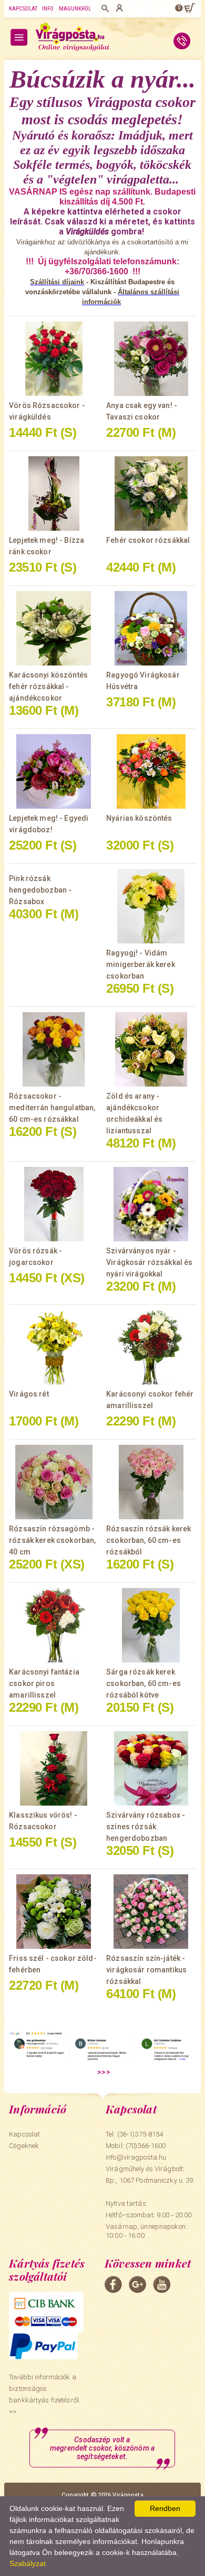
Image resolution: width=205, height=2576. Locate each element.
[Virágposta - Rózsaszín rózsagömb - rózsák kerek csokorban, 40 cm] (54, 1482)
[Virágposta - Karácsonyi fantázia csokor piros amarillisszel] (54, 1625)
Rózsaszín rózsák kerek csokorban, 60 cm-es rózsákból (148, 1540)
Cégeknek (24, 2146)
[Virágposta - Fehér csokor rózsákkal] (151, 493)
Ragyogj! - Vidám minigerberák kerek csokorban (141, 964)
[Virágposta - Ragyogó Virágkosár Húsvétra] (151, 628)
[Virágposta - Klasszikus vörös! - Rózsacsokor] (54, 1768)
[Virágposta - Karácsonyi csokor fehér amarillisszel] (151, 1347)
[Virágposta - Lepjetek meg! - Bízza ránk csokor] (54, 493)
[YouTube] (162, 2284)
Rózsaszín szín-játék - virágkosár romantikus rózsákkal (146, 1970)
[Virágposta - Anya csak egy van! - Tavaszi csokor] (151, 359)
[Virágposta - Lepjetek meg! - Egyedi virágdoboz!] (54, 771)
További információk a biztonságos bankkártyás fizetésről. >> (45, 2394)
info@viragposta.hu (136, 2157)
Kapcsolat (23, 9)
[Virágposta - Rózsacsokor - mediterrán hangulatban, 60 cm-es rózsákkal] (54, 1049)
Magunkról (75, 9)
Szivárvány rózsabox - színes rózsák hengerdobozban (146, 1827)
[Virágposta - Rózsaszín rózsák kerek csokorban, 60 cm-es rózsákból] (151, 1482)
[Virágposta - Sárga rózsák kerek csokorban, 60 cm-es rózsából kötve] (151, 1625)
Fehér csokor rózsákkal (148, 540)
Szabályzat (28, 2563)
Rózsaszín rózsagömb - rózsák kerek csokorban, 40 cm (52, 1540)
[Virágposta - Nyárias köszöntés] (151, 771)
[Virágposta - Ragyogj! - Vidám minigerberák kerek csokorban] (151, 906)
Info (48, 9)
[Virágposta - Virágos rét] (54, 1347)
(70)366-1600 (146, 2146)
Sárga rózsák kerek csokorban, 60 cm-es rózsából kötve (143, 1683)
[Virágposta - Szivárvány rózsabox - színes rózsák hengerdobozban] (151, 1768)
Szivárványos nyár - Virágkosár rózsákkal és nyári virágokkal (149, 1262)
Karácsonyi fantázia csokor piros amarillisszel (44, 1683)
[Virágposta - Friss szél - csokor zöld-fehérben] (54, 1912)
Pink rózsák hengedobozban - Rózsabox (40, 890)
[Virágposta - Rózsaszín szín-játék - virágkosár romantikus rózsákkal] (151, 1912)
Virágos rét (29, 1394)
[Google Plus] (137, 2284)
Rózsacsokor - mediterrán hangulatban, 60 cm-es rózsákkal (52, 1108)
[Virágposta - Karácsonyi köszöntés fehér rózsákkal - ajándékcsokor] (54, 628)
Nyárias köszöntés (139, 818)
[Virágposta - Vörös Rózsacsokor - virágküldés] (54, 359)
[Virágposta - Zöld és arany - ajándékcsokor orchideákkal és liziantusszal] (151, 1049)
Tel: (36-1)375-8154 (134, 2134)
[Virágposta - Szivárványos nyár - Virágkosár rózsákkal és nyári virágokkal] (151, 1204)
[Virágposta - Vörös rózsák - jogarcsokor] (54, 1204)
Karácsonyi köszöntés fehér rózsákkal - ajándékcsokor (48, 686)
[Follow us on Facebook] (113, 2284)
